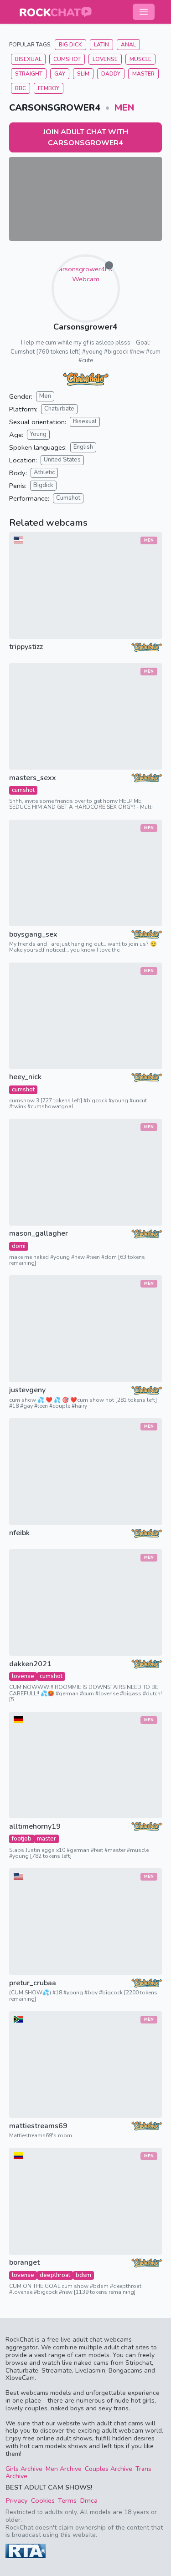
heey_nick (25, 1077)
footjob (22, 1839)
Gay (60, 74)
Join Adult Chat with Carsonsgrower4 (86, 137)
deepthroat (55, 2275)
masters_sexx (33, 778)
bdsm (83, 2275)
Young (38, 434)
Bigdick (43, 485)
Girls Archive (24, 2469)
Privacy (17, 2500)
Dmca (89, 2500)
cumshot (23, 790)
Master (143, 74)
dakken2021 (30, 1664)
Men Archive (64, 2469)
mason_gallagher (39, 1234)
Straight (29, 74)
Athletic (44, 472)
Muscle (140, 59)
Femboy (49, 88)
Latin (101, 45)
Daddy (111, 74)
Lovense (105, 59)
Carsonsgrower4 (85, 327)
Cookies (43, 2500)
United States (62, 460)
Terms (67, 2500)
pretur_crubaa (33, 1983)
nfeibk (19, 1533)
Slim (83, 74)
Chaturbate (59, 409)
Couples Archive (109, 2469)
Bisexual (28, 59)
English (83, 447)
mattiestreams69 (38, 2126)
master (47, 1839)
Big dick (70, 45)
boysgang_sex (33, 935)
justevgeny (27, 1390)
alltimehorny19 (35, 1827)
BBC (21, 88)
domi (19, 1246)
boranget (24, 2263)
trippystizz (26, 647)
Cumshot (67, 59)
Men (124, 108)
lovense (23, 1676)
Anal (128, 45)
